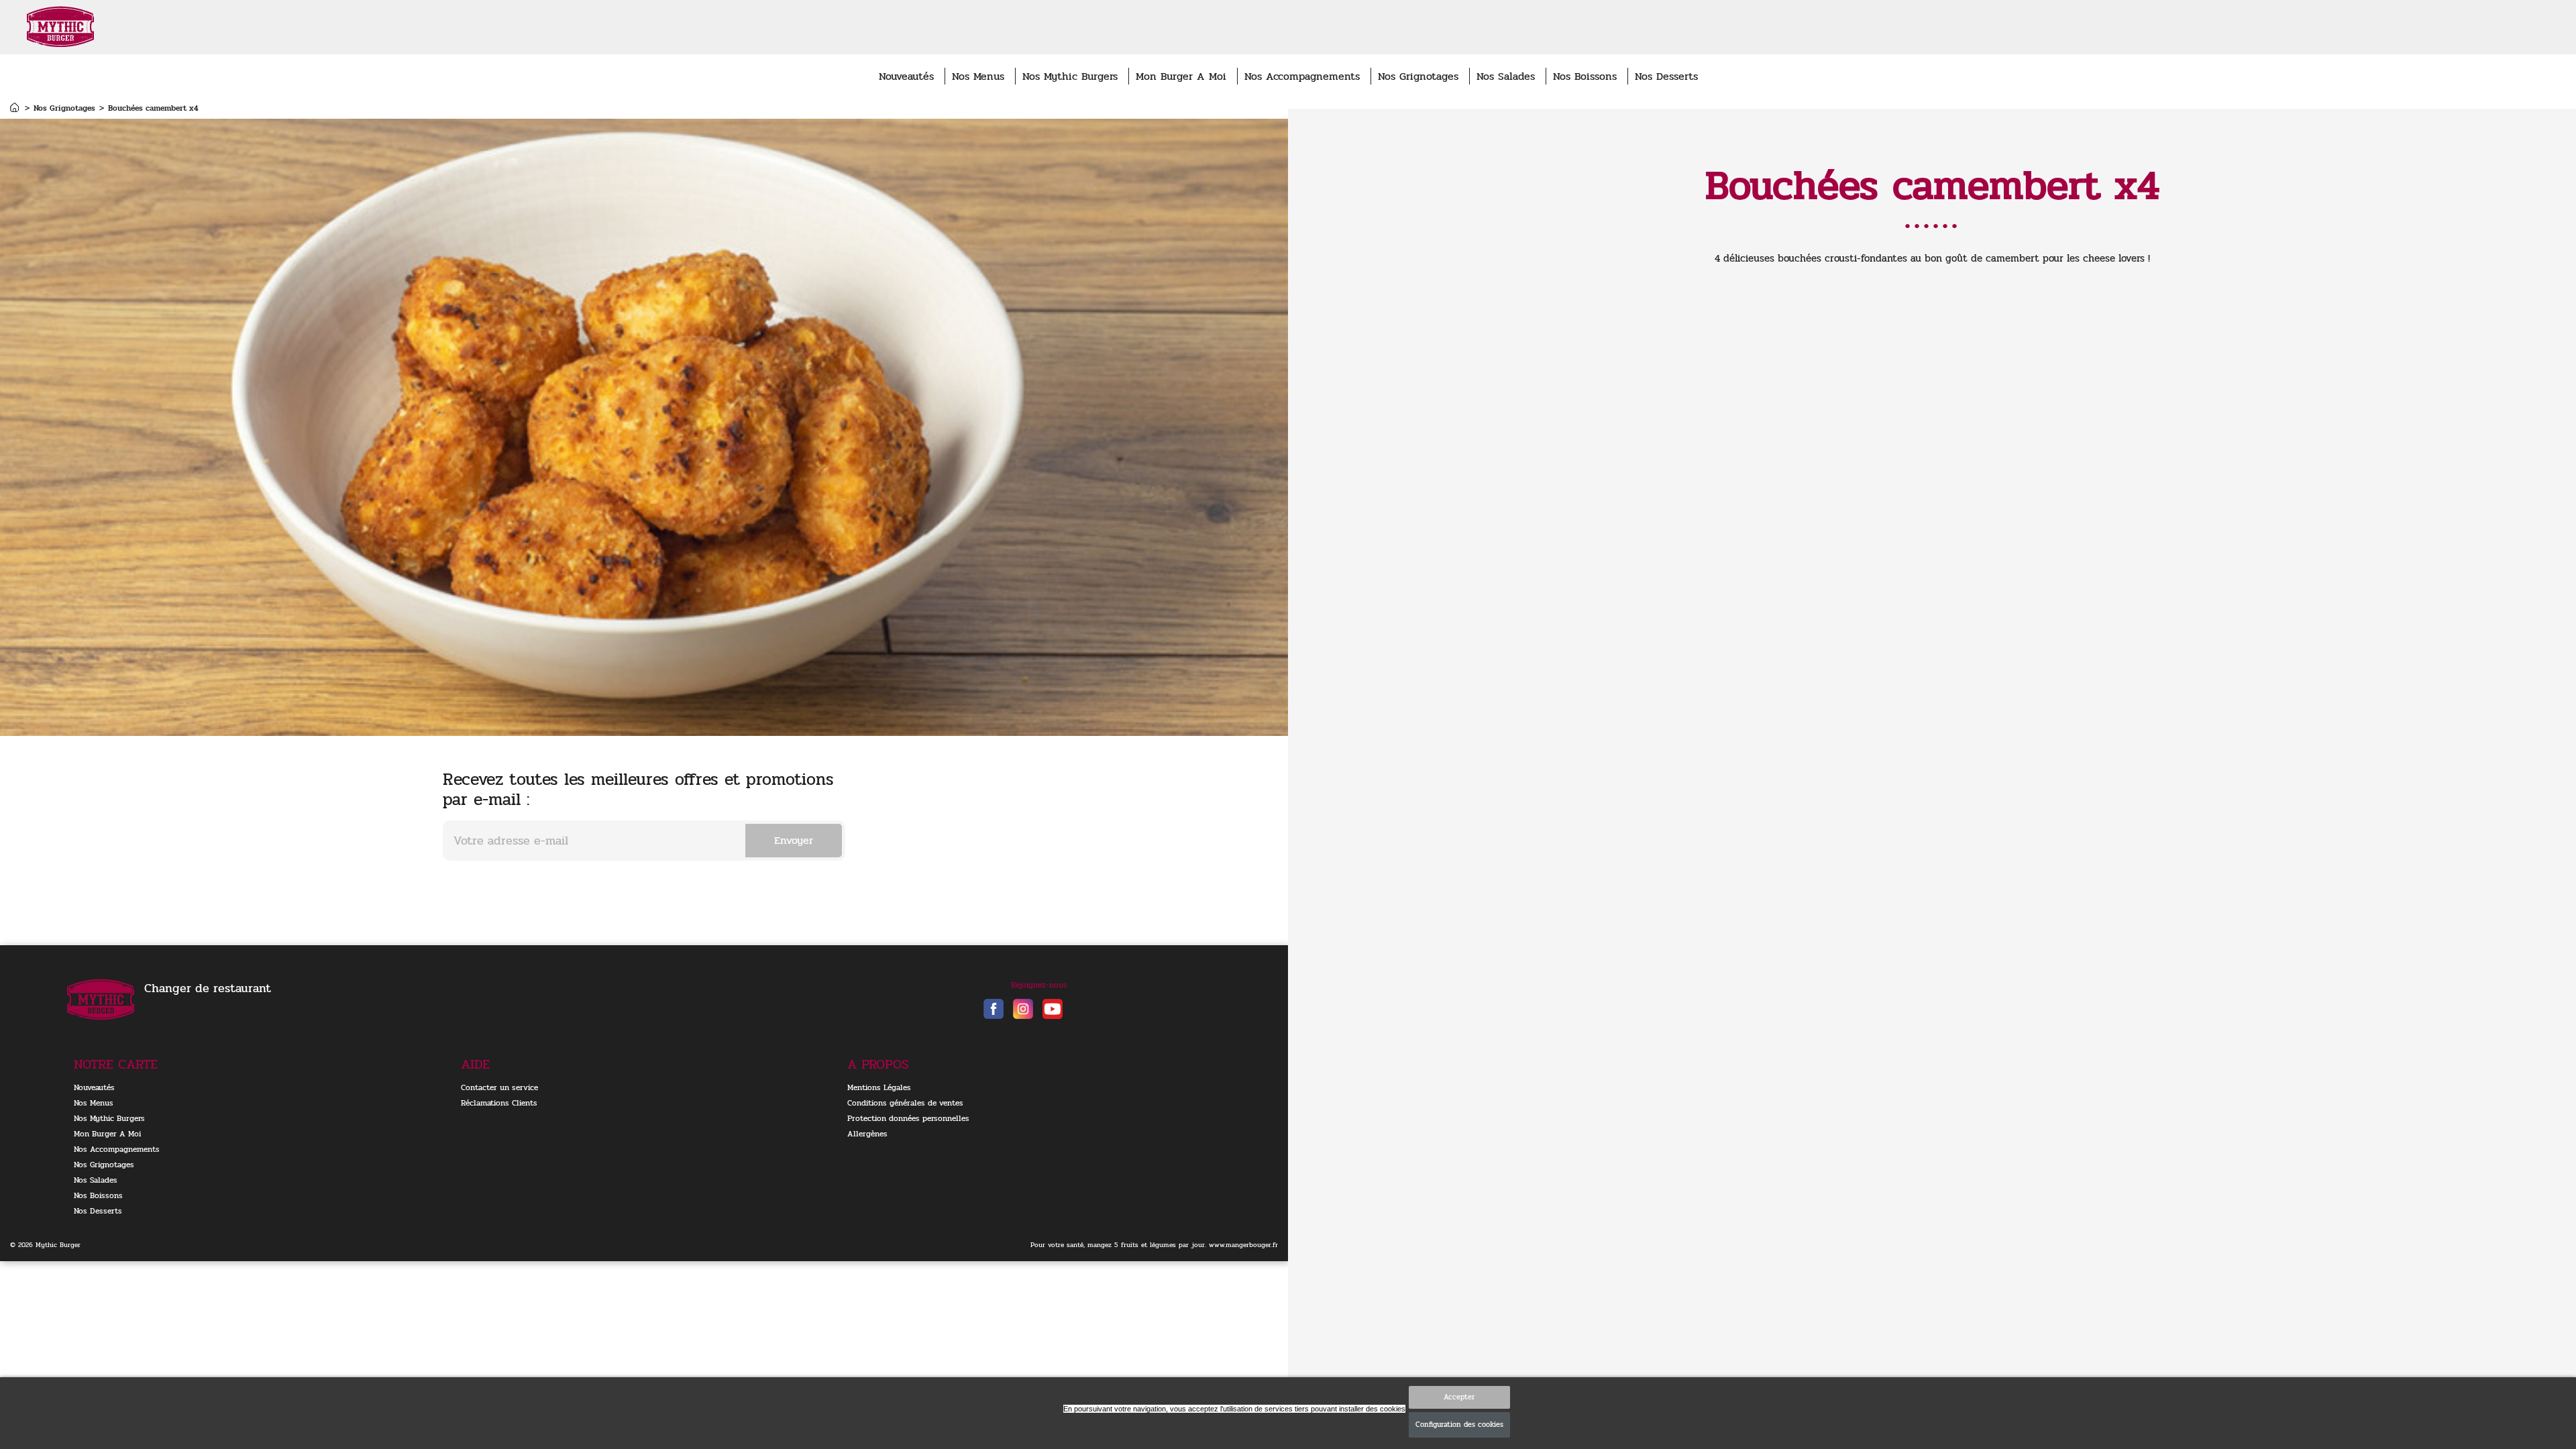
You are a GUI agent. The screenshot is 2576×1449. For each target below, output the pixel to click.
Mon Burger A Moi (1181, 76)
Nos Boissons (1585, 76)
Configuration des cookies (1459, 1425)
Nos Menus (978, 76)
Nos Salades (1506, 76)
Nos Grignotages (1418, 76)
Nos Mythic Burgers (1070, 76)
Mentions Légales (879, 1087)
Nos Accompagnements (1302, 76)
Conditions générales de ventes (905, 1103)
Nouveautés (906, 76)
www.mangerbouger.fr (1243, 1245)
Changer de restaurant (208, 988)
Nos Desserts (1666, 76)
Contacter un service (499, 1087)
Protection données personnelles (908, 1118)
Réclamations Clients (499, 1103)
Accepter (1459, 1397)
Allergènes (867, 1134)
